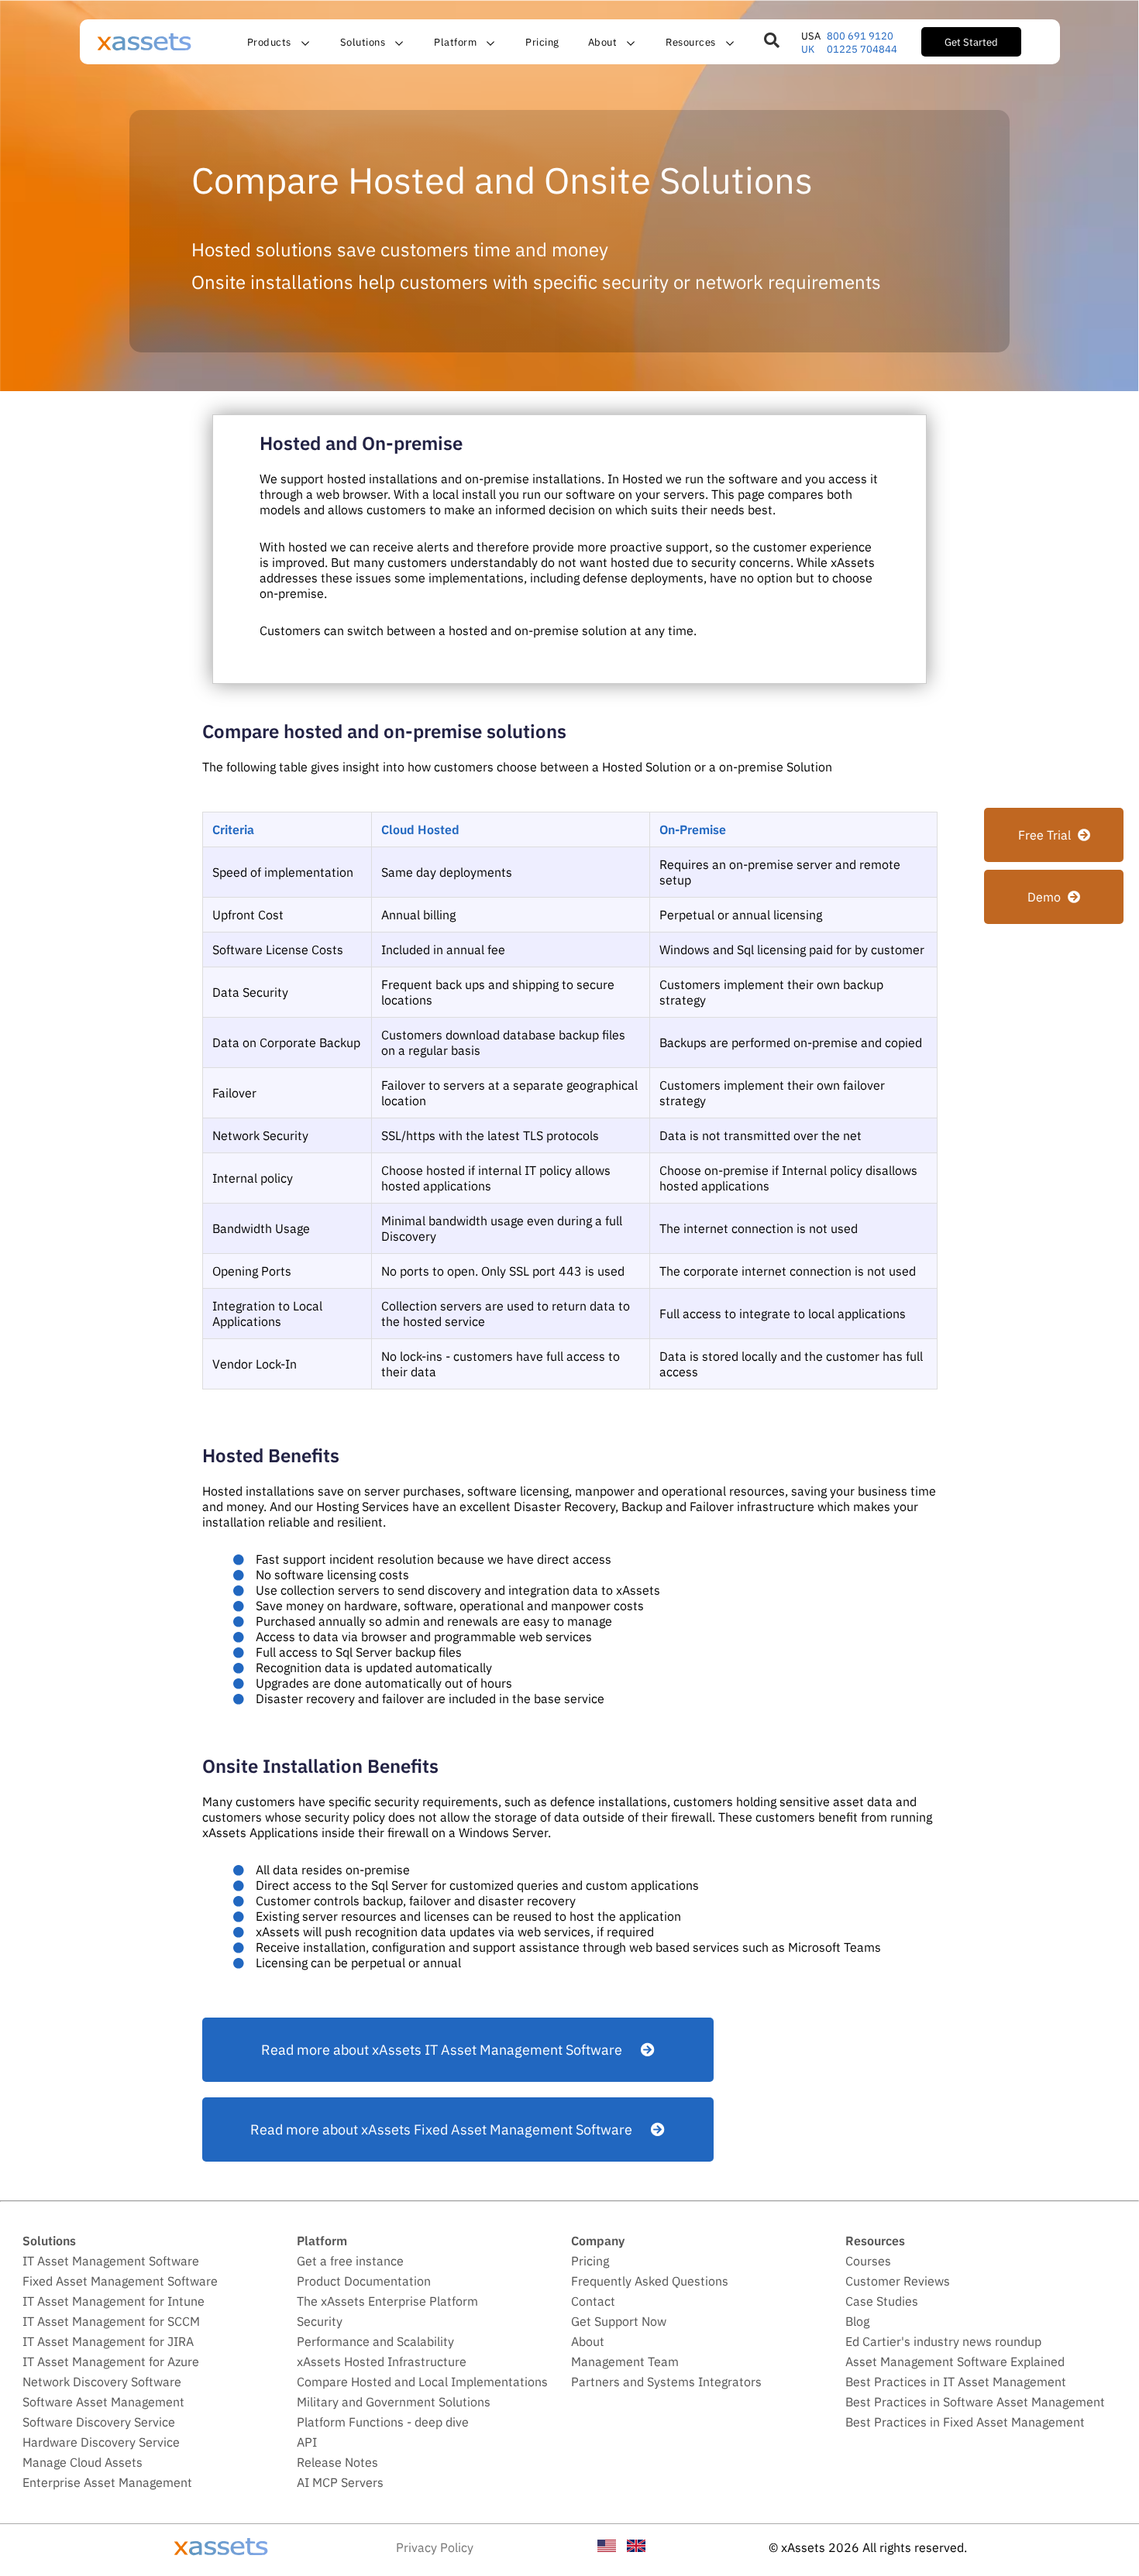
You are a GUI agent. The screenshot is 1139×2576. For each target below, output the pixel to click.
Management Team (625, 2361)
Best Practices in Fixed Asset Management (965, 2422)
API (307, 2442)
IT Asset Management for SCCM (111, 2321)
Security (320, 2321)
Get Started (971, 42)
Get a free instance (350, 2261)
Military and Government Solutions (394, 2402)
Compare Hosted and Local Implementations (422, 2382)
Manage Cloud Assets (83, 2462)
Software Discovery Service (99, 2422)
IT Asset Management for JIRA (108, 2341)
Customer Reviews (898, 2281)
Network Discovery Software (102, 2382)
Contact (593, 2301)
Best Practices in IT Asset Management (956, 2382)
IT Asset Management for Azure (111, 2361)
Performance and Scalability (375, 2341)
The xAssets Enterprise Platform (387, 2301)
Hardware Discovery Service (101, 2442)
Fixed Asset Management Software (120, 2281)
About (588, 2341)
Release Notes (337, 2462)
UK (808, 49)
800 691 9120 (860, 36)
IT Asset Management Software (111, 2261)
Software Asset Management (103, 2402)
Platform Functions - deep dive (383, 2422)
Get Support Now (619, 2321)
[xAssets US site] (607, 2547)
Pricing (542, 42)
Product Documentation (364, 2281)
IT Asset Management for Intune (114, 2301)
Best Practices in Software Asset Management (975, 2402)
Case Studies (882, 2301)
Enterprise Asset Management (107, 2482)
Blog (857, 2321)
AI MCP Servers (340, 2482)
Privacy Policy (435, 2547)
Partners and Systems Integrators (666, 2382)
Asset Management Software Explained (955, 2361)
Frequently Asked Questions (650, 2281)
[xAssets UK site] (636, 2547)
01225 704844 (862, 49)
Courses (868, 2261)
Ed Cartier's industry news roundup (943, 2341)
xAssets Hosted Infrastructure (382, 2361)
